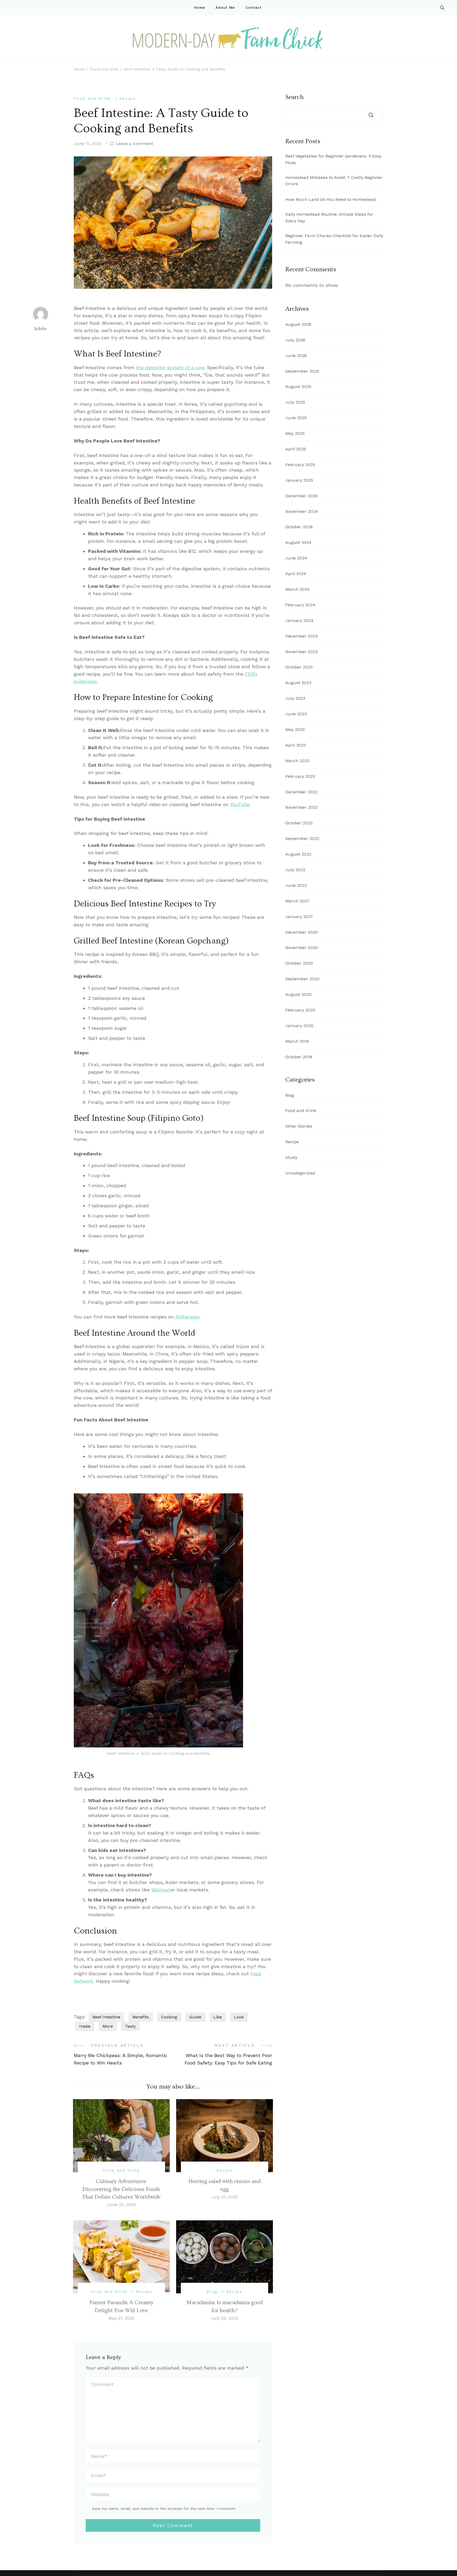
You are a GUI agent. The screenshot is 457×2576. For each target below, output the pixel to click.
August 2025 (298, 387)
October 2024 (299, 527)
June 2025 (296, 418)
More (108, 2026)
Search (294, 97)
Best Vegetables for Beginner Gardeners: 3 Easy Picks (333, 159)
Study (291, 1157)
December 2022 (301, 792)
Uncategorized (300, 1173)
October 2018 (299, 1057)
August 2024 (298, 542)
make (85, 2026)
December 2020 (302, 932)
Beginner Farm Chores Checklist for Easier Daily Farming (334, 239)
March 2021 (297, 901)
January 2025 (299, 480)
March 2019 (297, 1041)
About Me (225, 8)
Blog (212, 2292)
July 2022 (295, 870)
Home (199, 8)
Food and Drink (92, 98)
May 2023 (295, 729)
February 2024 (300, 605)
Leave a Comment (134, 144)
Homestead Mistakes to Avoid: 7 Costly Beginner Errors (334, 181)
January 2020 (299, 1026)
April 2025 (296, 449)
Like (218, 2017)
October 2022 (299, 823)
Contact (254, 8)
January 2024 (299, 620)
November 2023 (301, 652)
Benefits (141, 2017)
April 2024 (296, 574)
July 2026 (295, 340)
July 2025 (295, 402)
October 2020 (299, 963)
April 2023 (296, 745)
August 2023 (298, 683)
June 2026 (296, 356)
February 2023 (300, 776)
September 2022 (302, 839)
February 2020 (300, 1010)
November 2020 (302, 948)
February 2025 (300, 465)
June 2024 (296, 558)
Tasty (130, 2026)
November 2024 (302, 511)
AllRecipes (187, 1317)
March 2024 (298, 589)
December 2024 (302, 496)
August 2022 (298, 854)
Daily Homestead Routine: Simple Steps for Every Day (329, 218)
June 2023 (296, 714)
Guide (195, 2017)
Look (239, 2017)
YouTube (240, 804)
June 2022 (296, 885)
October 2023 (299, 667)
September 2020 (302, 979)
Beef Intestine (106, 2017)
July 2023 (295, 698)
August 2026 (298, 324)
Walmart (161, 1890)
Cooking (169, 2017)
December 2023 (301, 636)
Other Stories (299, 1126)
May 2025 (295, 433)
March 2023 (297, 761)
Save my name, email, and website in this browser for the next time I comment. (164, 2509)
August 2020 (298, 994)
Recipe (127, 98)
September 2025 (302, 371)
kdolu (41, 329)
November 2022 (301, 807)
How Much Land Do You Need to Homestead (331, 199)
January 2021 (299, 917)
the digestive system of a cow (170, 367)
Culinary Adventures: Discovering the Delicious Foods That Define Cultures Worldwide (121, 2189)
